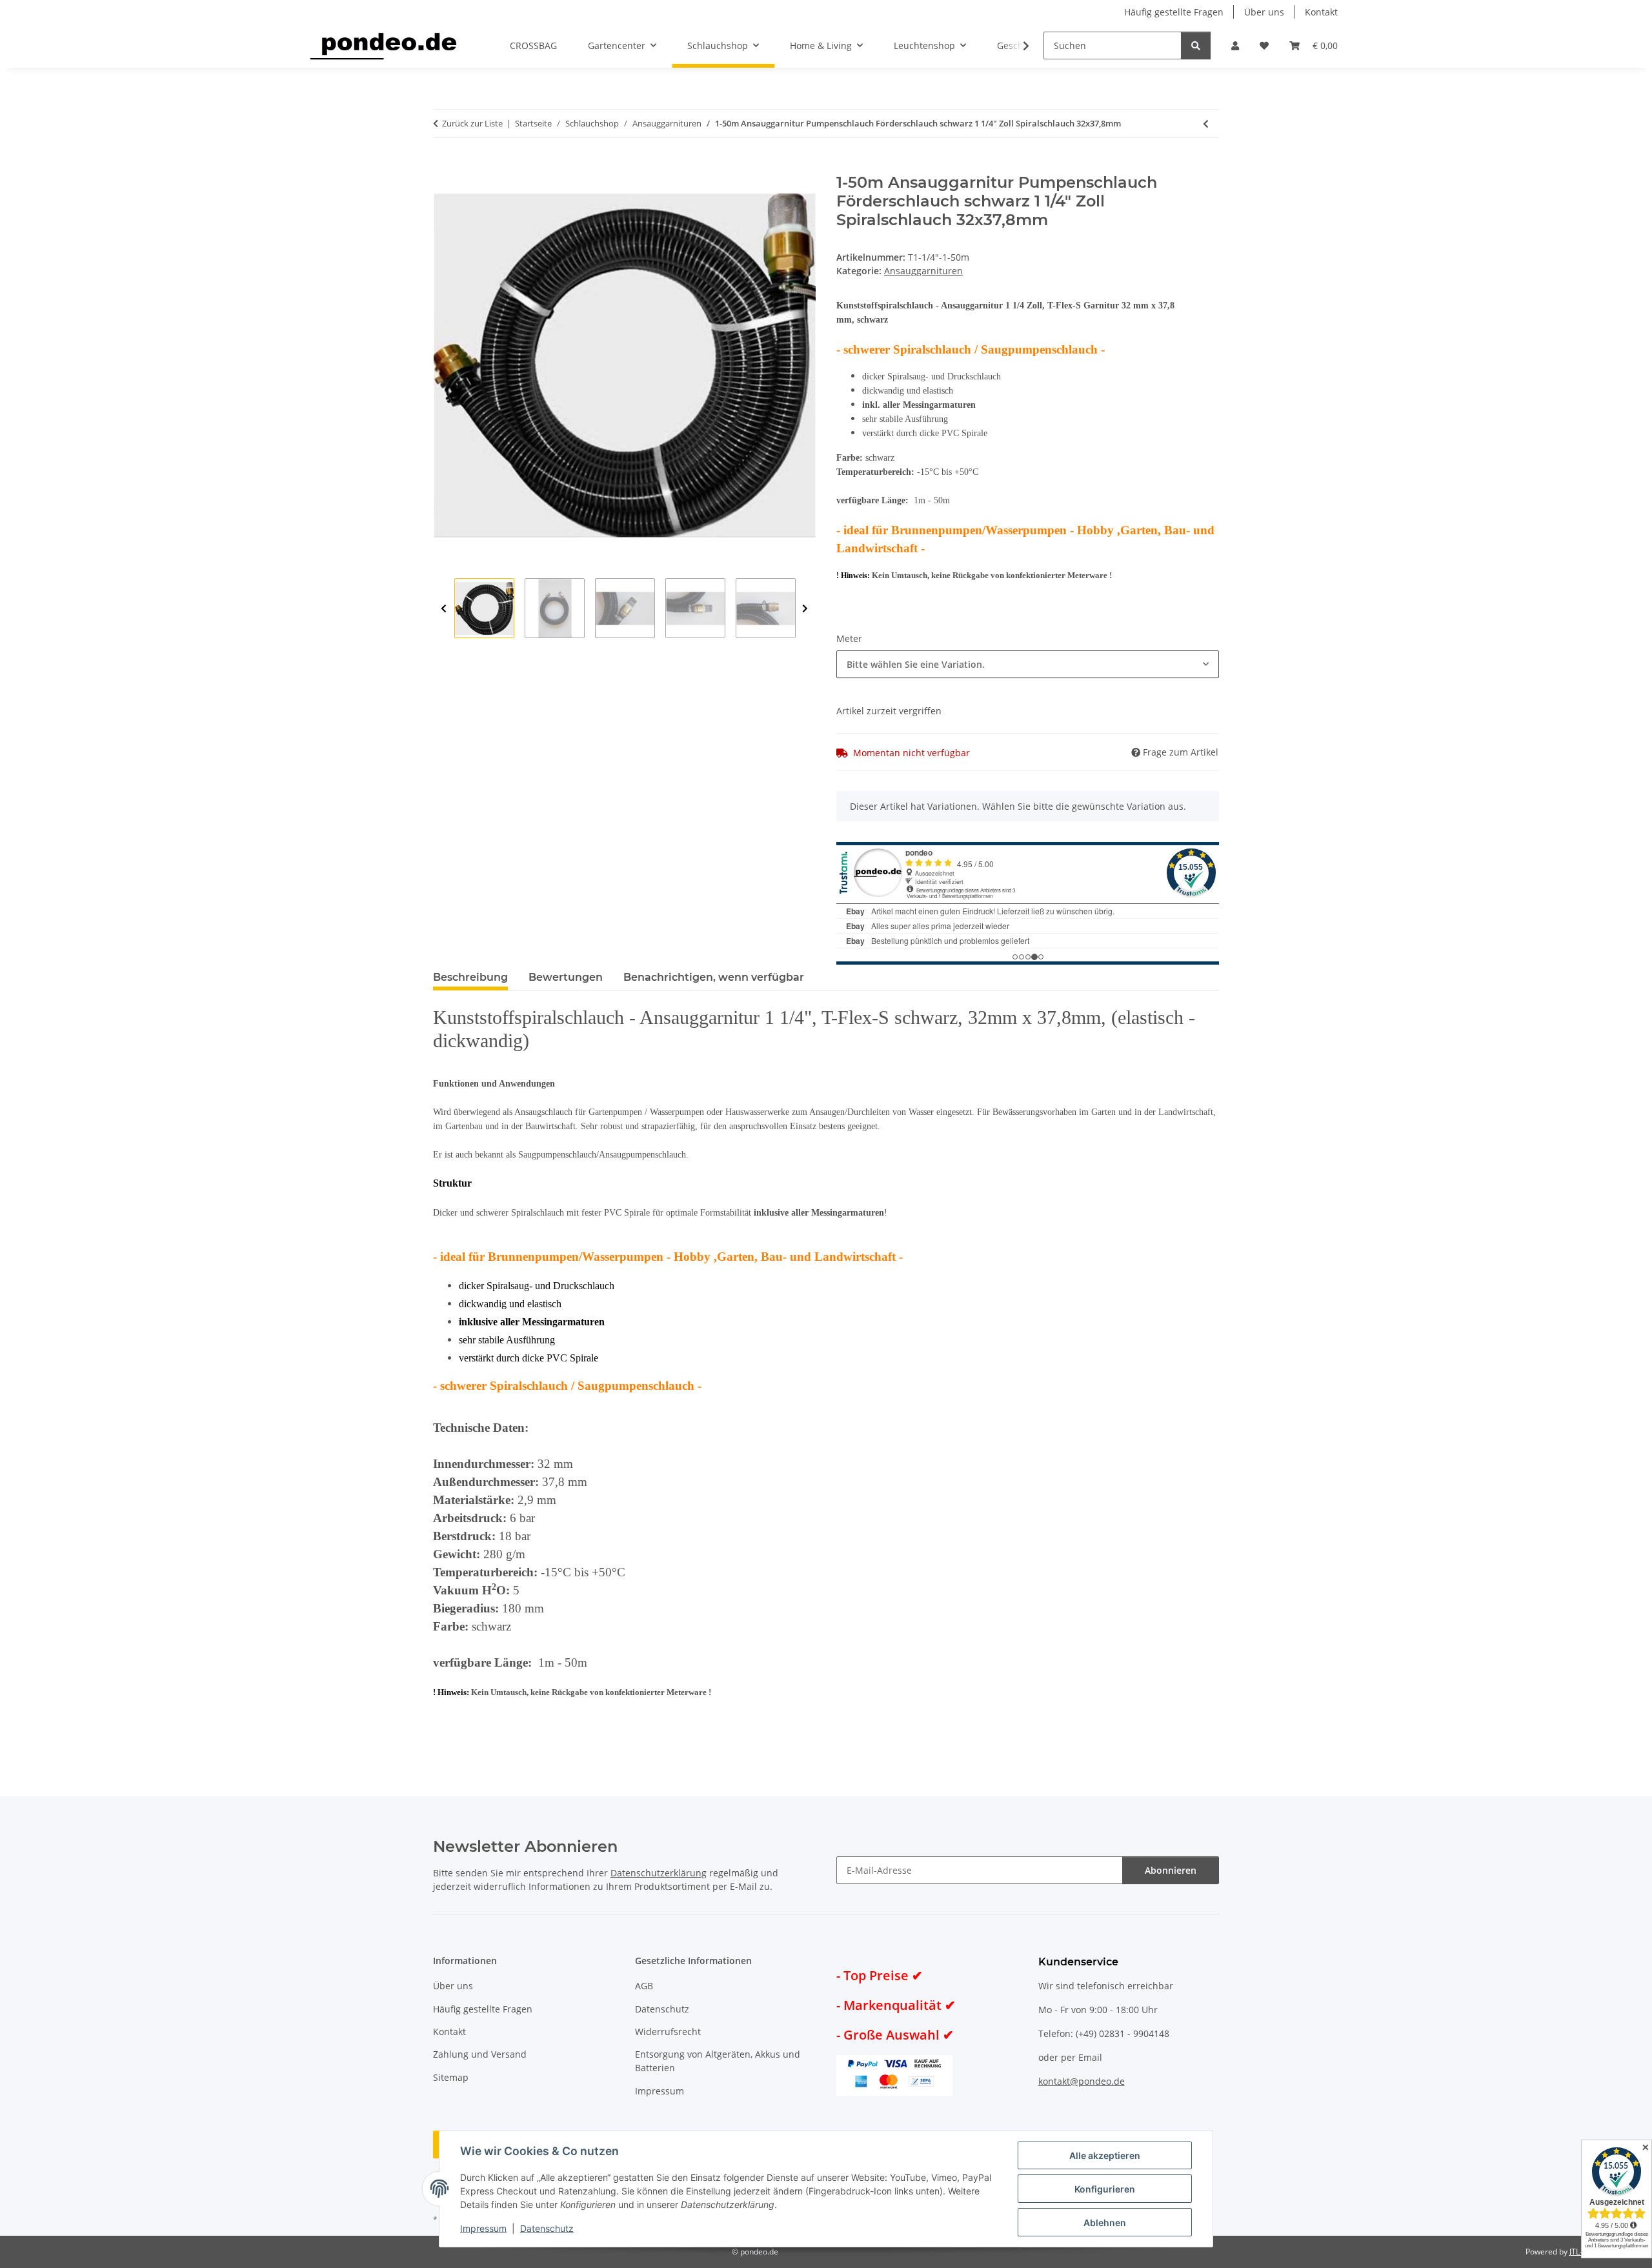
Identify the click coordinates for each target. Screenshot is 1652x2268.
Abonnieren (1171, 1870)
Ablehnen (1105, 2223)
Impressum (483, 2228)
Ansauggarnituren (923, 271)
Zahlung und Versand (480, 2054)
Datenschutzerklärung (659, 1873)
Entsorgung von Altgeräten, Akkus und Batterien (718, 2061)
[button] (1235, 45)
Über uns (1264, 12)
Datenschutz (547, 2228)
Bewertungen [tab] (566, 977)
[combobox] (1028, 664)
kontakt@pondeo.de (1082, 2081)
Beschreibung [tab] (470, 977)
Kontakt (1321, 12)
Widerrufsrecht (668, 2032)
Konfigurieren (1105, 2189)
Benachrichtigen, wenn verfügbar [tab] (714, 977)
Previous (444, 609)
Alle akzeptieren (1105, 2155)
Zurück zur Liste (472, 123)
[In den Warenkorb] (443, 166)
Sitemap (451, 2077)
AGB (644, 1986)
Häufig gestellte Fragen (1174, 12)
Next (805, 609)
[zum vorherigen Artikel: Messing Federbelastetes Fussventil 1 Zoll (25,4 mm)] (1206, 124)
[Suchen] (1196, 45)
